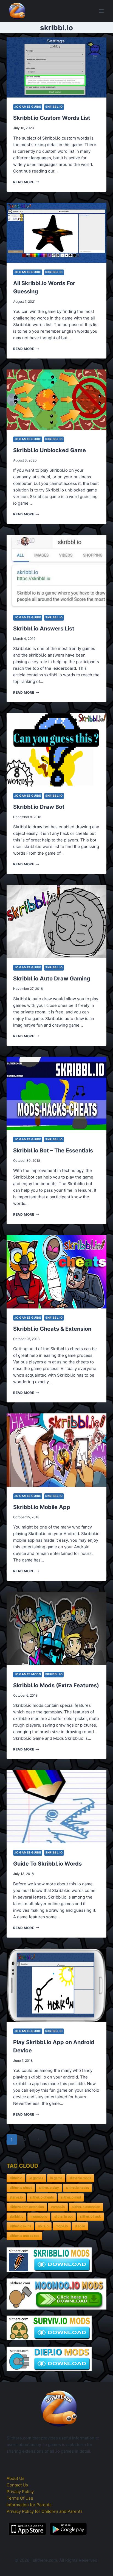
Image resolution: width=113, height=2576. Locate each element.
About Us (15, 2478)
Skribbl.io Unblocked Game (50, 450)
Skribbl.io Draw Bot (39, 807)
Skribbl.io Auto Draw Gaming (52, 979)
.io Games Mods (28, 1674)
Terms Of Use (20, 2498)
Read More (26, 182)
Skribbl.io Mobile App (42, 1507)
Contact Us (17, 2485)
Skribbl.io (54, 107)
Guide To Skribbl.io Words (47, 1864)
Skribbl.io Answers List (44, 629)
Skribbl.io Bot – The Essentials (53, 1151)
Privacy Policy (20, 2492)
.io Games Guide (28, 107)
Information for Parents (29, 2505)
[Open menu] (101, 11)
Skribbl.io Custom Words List (52, 118)
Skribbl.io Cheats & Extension (52, 1329)
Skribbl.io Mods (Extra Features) (56, 1685)
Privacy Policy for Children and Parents (45, 2511)
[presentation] (56, 67)
